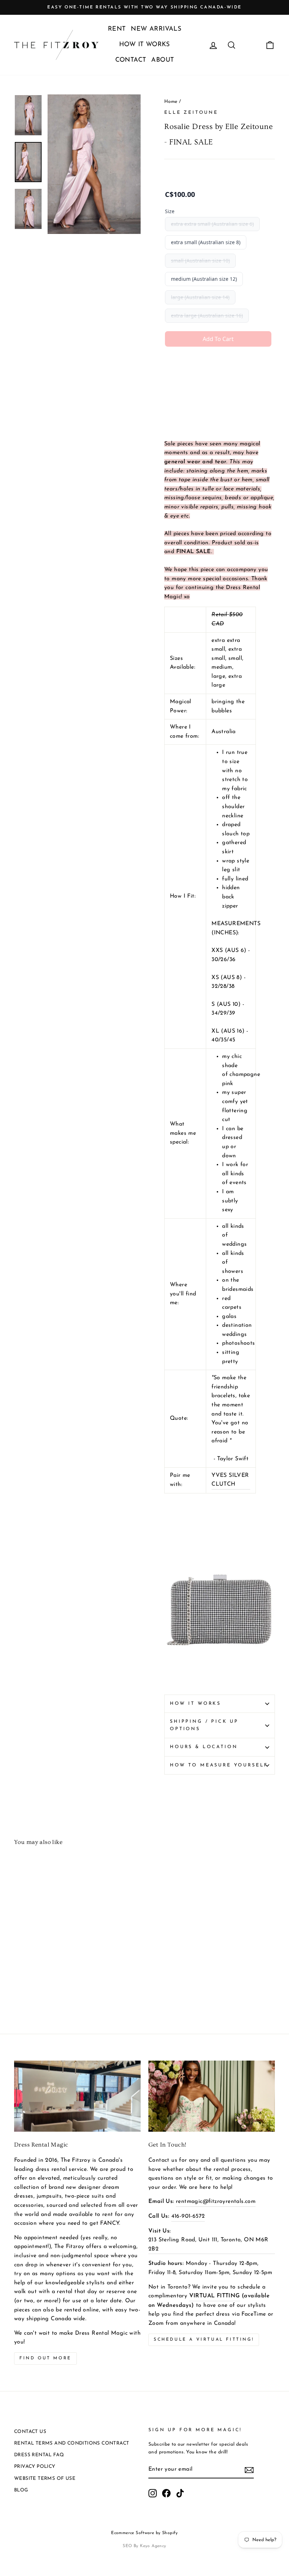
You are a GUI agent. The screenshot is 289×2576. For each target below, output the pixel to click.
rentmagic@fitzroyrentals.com (216, 2202)
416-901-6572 (188, 2216)
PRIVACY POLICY (35, 2467)
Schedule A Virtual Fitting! (204, 2340)
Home (171, 102)
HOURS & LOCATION (204, 1747)
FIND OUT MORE (45, 2358)
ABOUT (162, 60)
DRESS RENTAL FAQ (39, 2455)
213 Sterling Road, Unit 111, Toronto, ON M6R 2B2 (208, 2244)
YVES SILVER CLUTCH (230, 1480)
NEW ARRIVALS (156, 29)
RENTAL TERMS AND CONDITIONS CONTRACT (72, 2443)
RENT (117, 29)
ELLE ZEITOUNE (191, 113)
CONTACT (131, 60)
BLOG (21, 2490)
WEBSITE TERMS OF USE (45, 2479)
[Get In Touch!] (212, 2096)
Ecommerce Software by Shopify (144, 2533)
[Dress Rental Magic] (77, 2096)
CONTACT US (30, 2432)
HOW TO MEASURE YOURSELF (219, 1765)
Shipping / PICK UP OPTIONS (204, 1725)
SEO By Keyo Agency (144, 2546)
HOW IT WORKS (144, 45)
